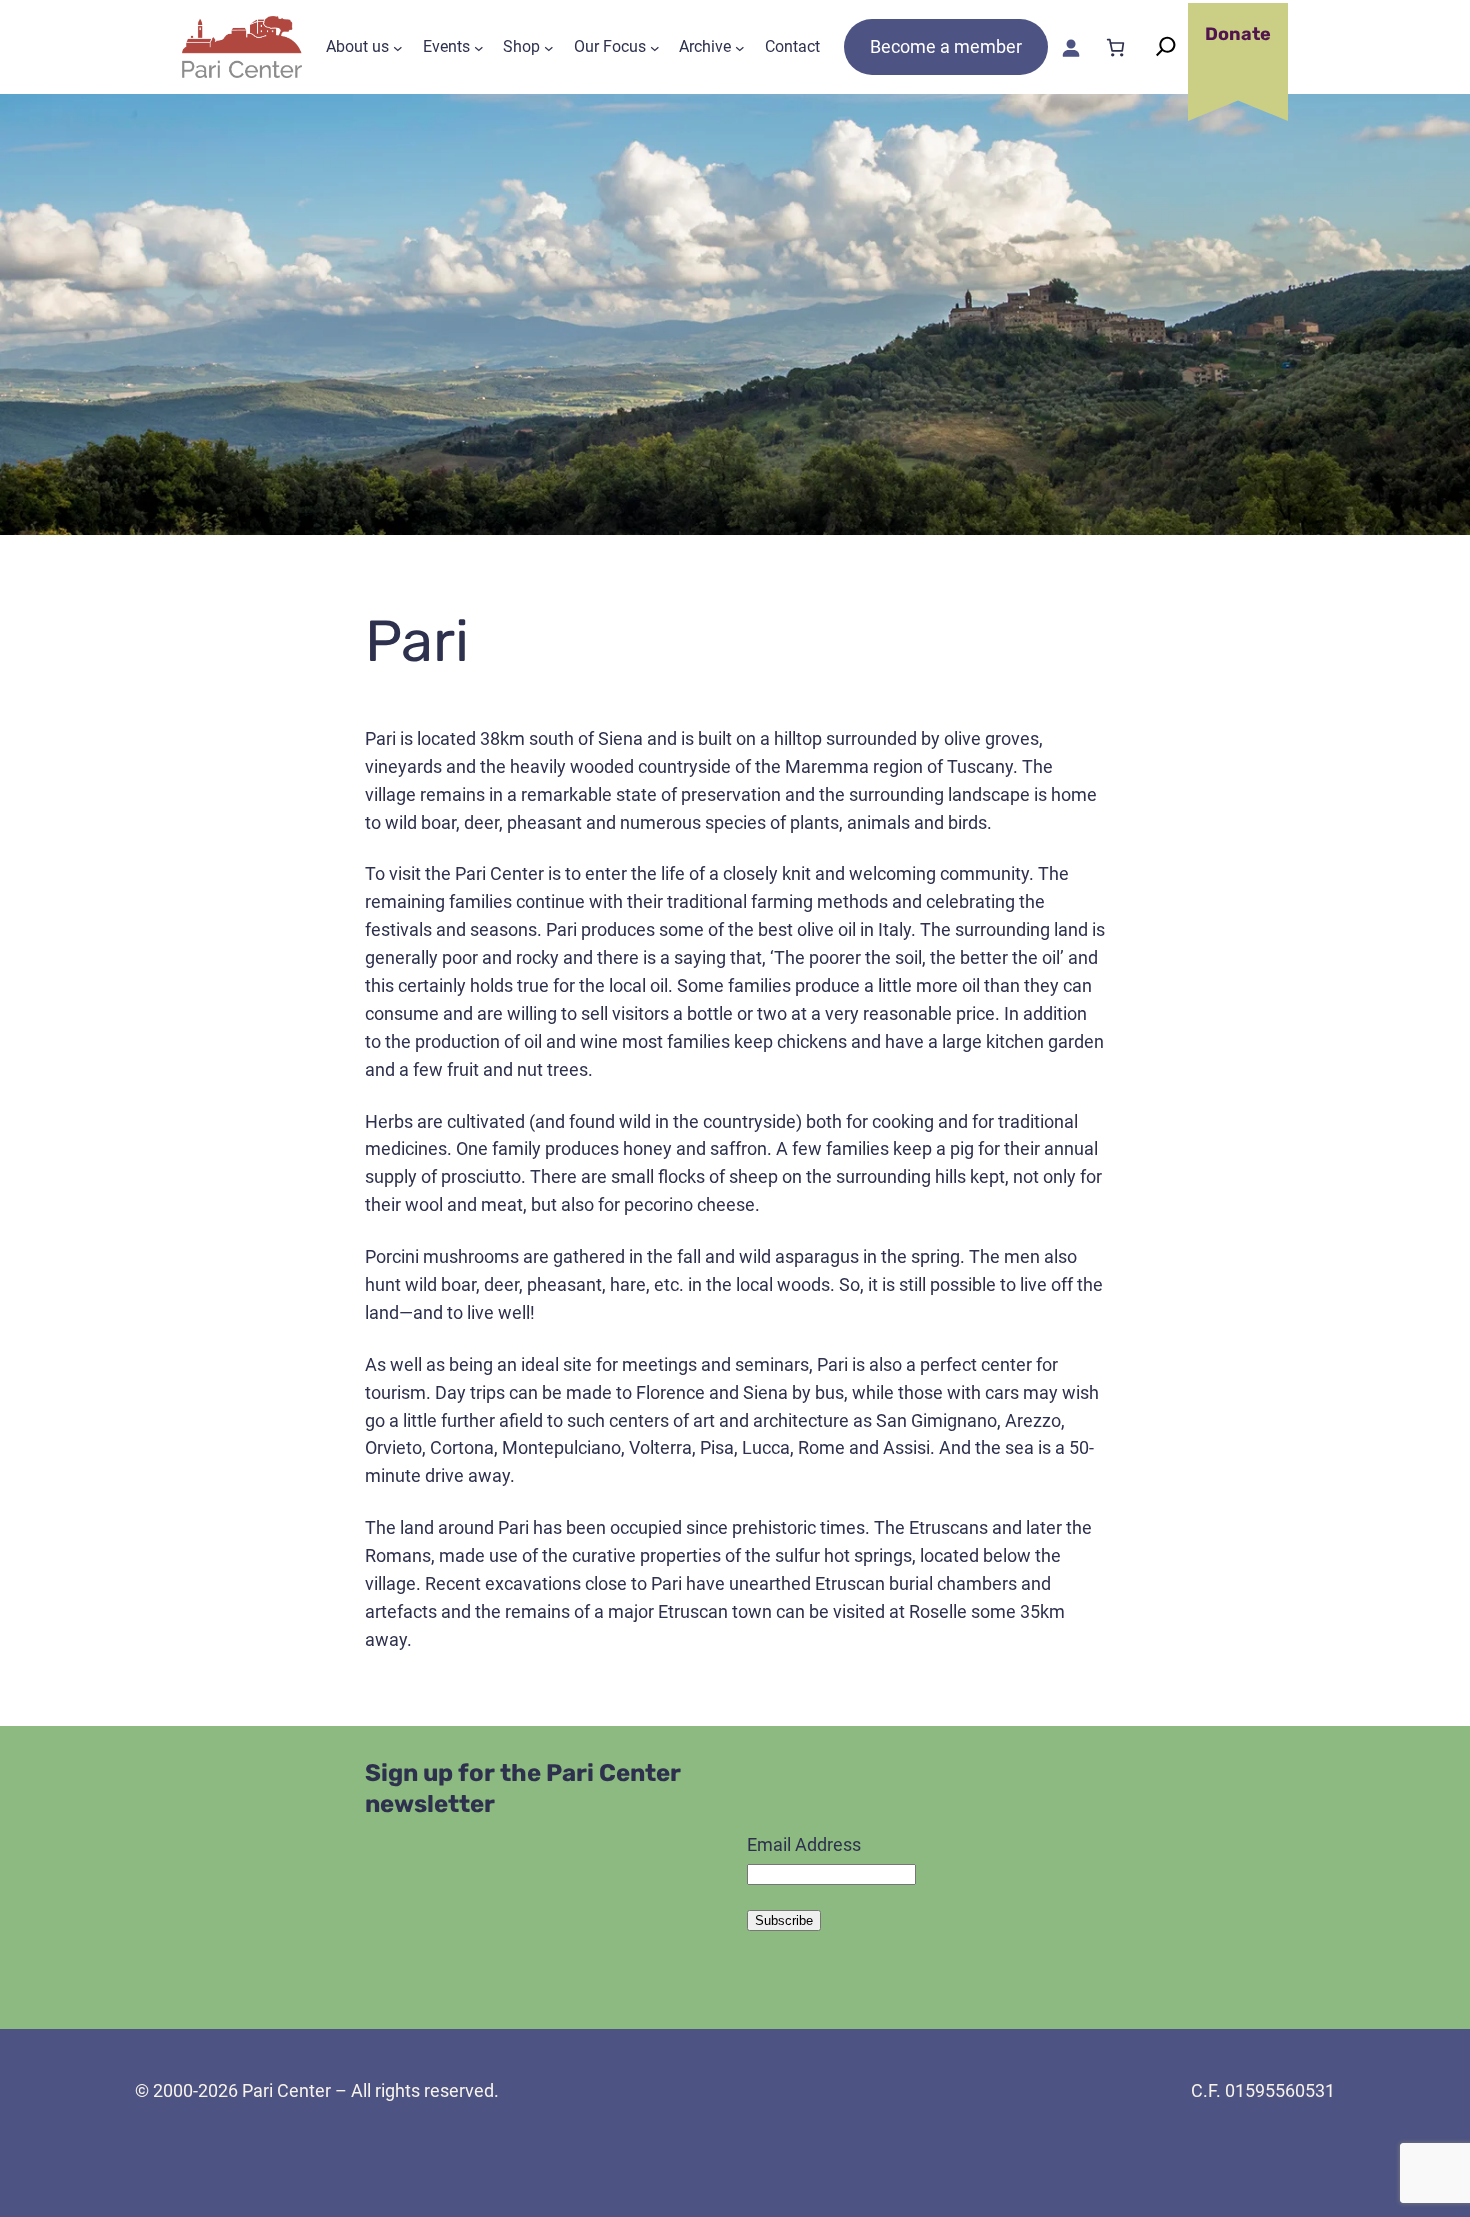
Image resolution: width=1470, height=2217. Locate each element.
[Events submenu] (479, 47)
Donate (1238, 34)
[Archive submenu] (740, 47)
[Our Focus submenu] (655, 47)
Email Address (804, 1844)
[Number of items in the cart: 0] (1115, 47)
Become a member (946, 46)
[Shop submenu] (549, 47)
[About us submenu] (398, 47)
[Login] (1070, 47)
